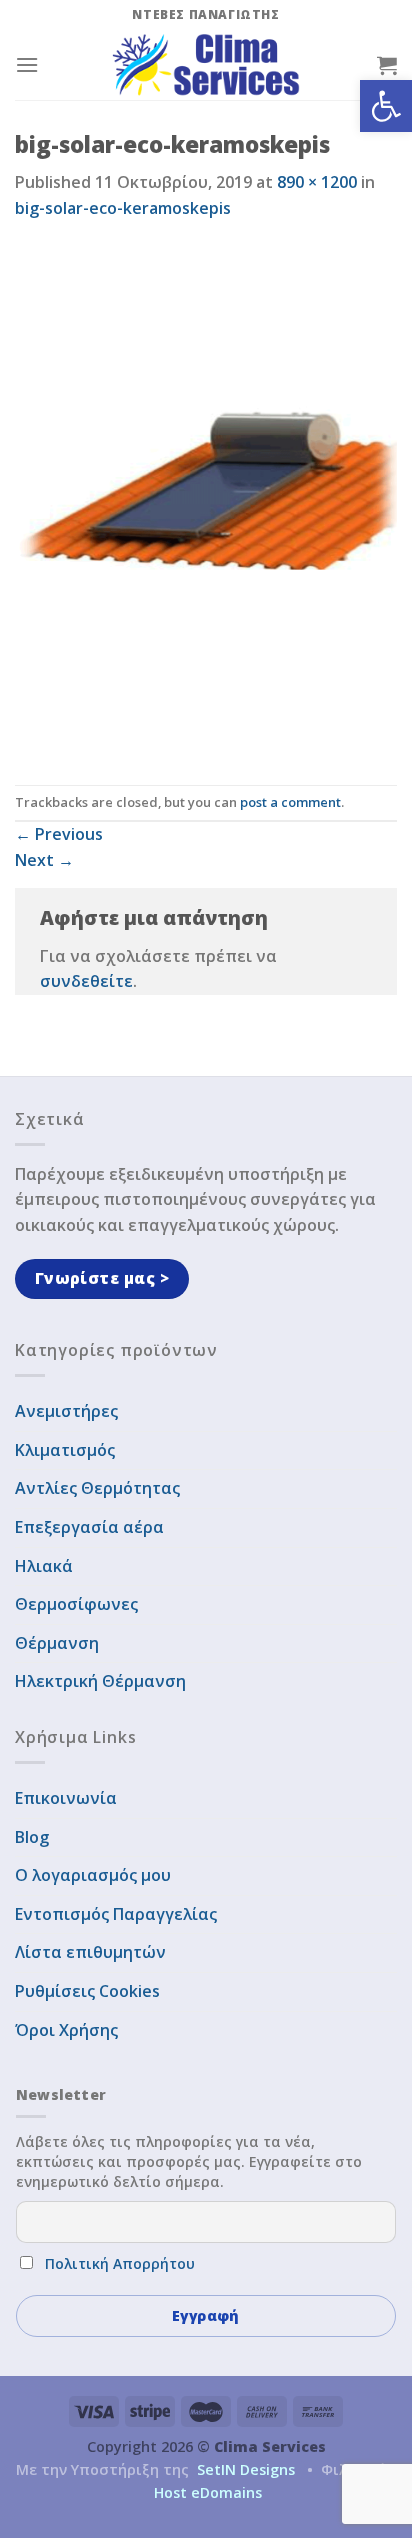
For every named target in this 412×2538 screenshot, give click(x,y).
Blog (32, 1837)
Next (44, 860)
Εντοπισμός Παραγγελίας (116, 1914)
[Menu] (27, 64)
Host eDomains (208, 2492)
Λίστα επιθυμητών (90, 1952)
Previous (59, 834)
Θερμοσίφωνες (76, 1604)
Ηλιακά (44, 1566)
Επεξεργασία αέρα (89, 1527)
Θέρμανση (57, 1643)
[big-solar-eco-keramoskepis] (206, 501)
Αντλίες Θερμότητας (97, 1488)
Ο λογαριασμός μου (93, 1875)
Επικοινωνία (66, 1798)
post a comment (290, 802)
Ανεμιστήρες (66, 1411)
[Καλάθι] (387, 65)
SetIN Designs (246, 2469)
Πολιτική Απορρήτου (120, 2263)
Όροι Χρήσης (66, 2030)
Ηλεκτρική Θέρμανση (100, 1681)
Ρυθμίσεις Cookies (87, 1991)
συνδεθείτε (86, 981)
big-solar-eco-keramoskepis (123, 208)
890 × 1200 (317, 182)
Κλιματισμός (65, 1450)
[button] (386, 106)
